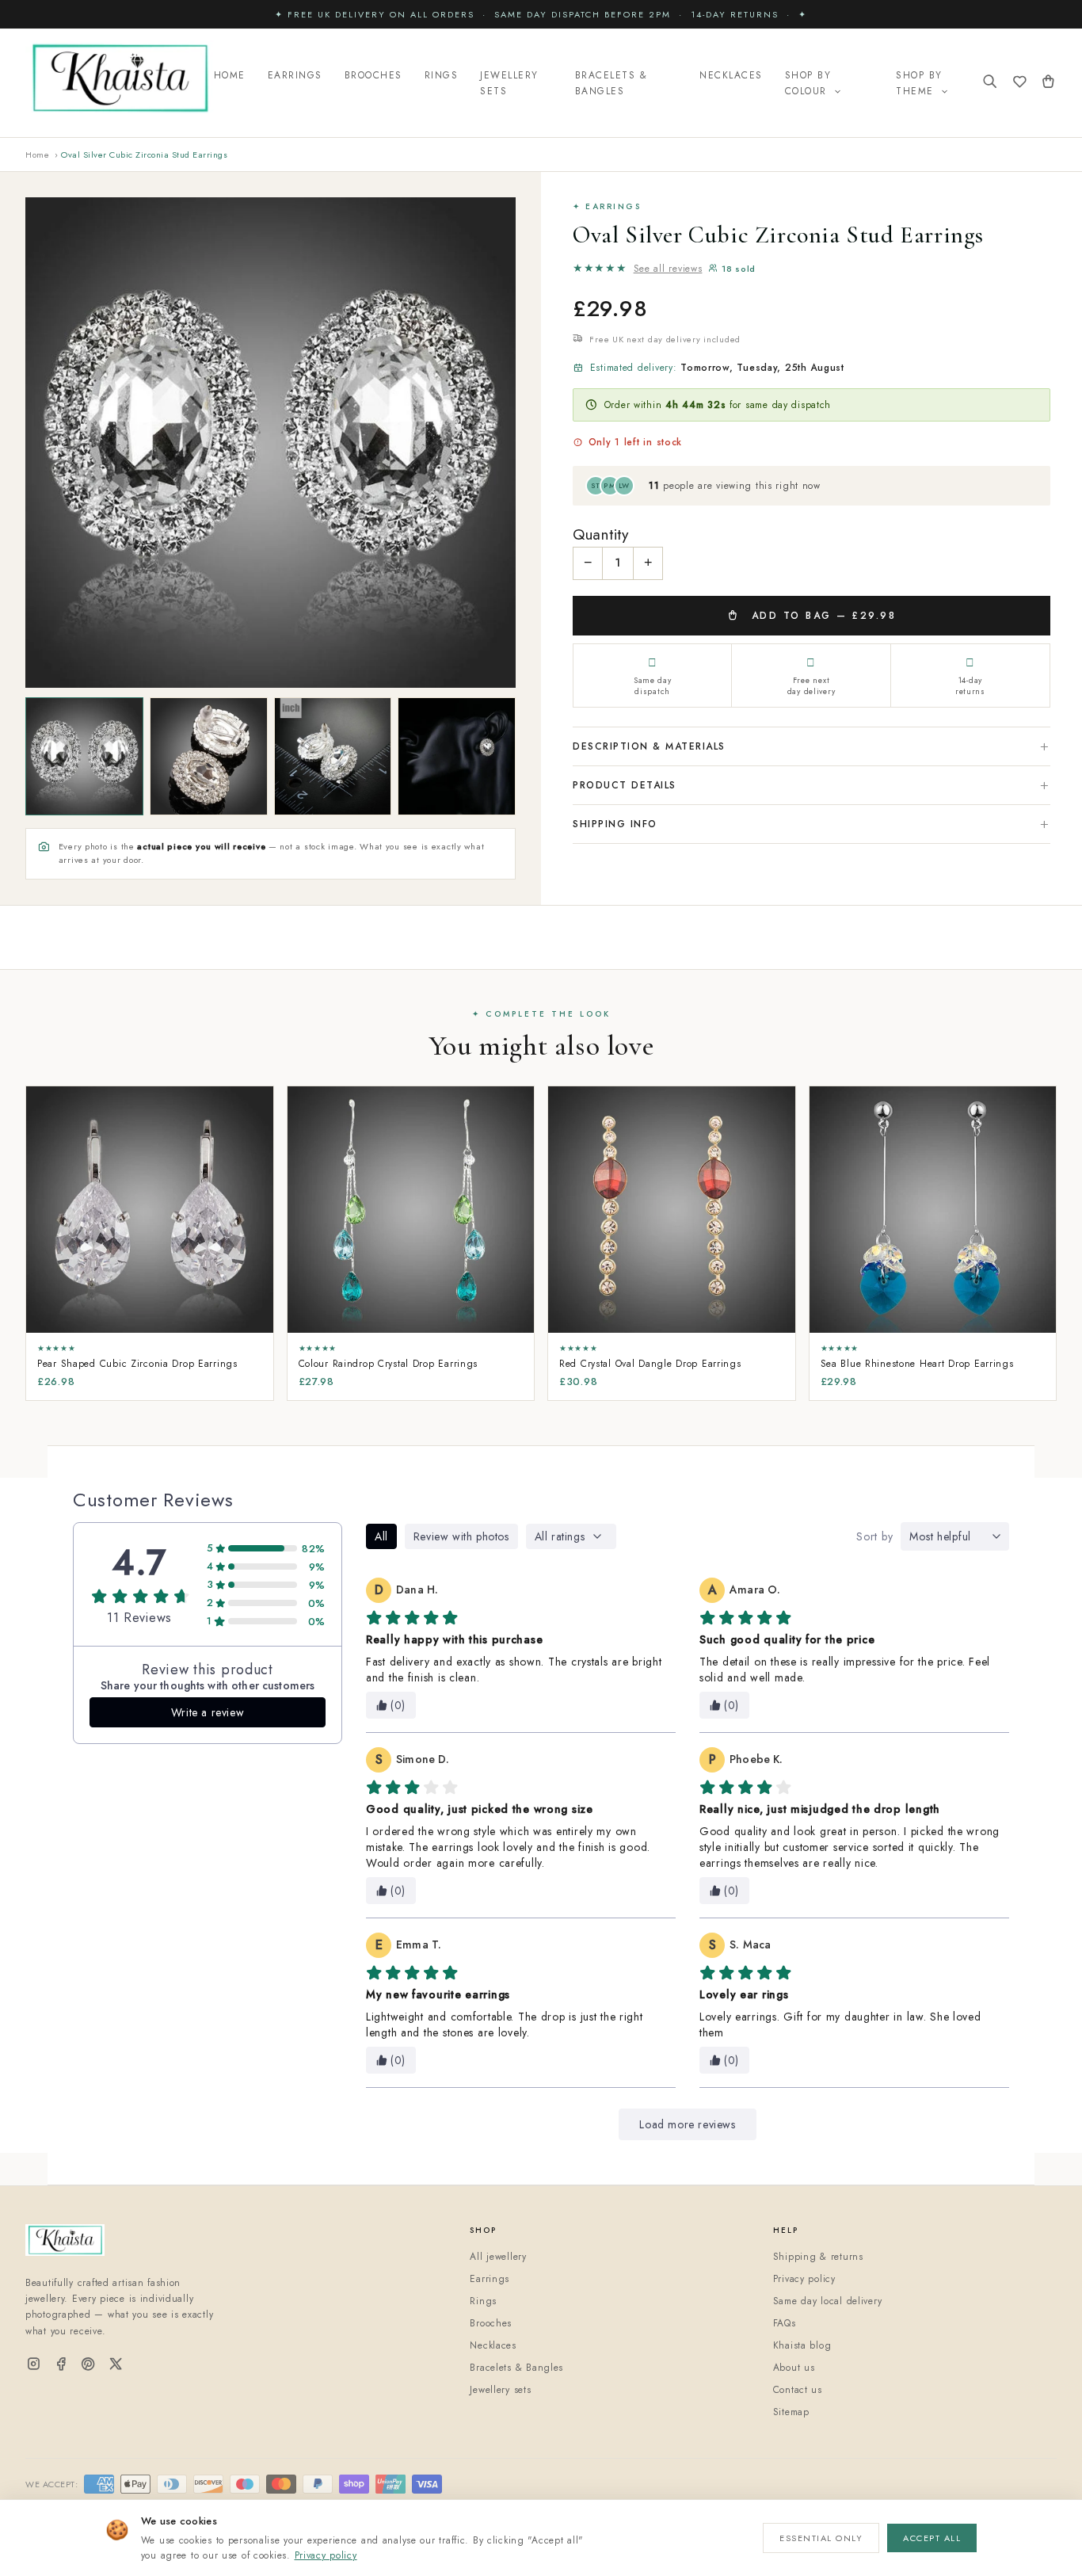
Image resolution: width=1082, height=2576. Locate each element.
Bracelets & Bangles (611, 83)
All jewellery (498, 2257)
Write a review (208, 1712)
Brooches (373, 75)
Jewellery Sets (509, 83)
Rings (442, 75)
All (381, 1536)
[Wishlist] (1020, 83)
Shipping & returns (818, 2257)
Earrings (295, 75)
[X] (116, 2365)
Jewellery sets (500, 2390)
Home (230, 75)
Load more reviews (687, 2124)
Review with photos (461, 1536)
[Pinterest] (88, 2365)
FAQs (785, 2323)
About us (794, 2368)
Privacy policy (326, 2555)
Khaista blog (802, 2345)
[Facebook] (61, 2365)
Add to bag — (821, 616)
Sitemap (791, 2412)
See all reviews (668, 269)
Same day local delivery (828, 2301)
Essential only (821, 2538)
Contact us (798, 2390)
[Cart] (1048, 83)
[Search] (990, 83)
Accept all (932, 2538)
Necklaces (731, 75)
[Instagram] (34, 2365)
